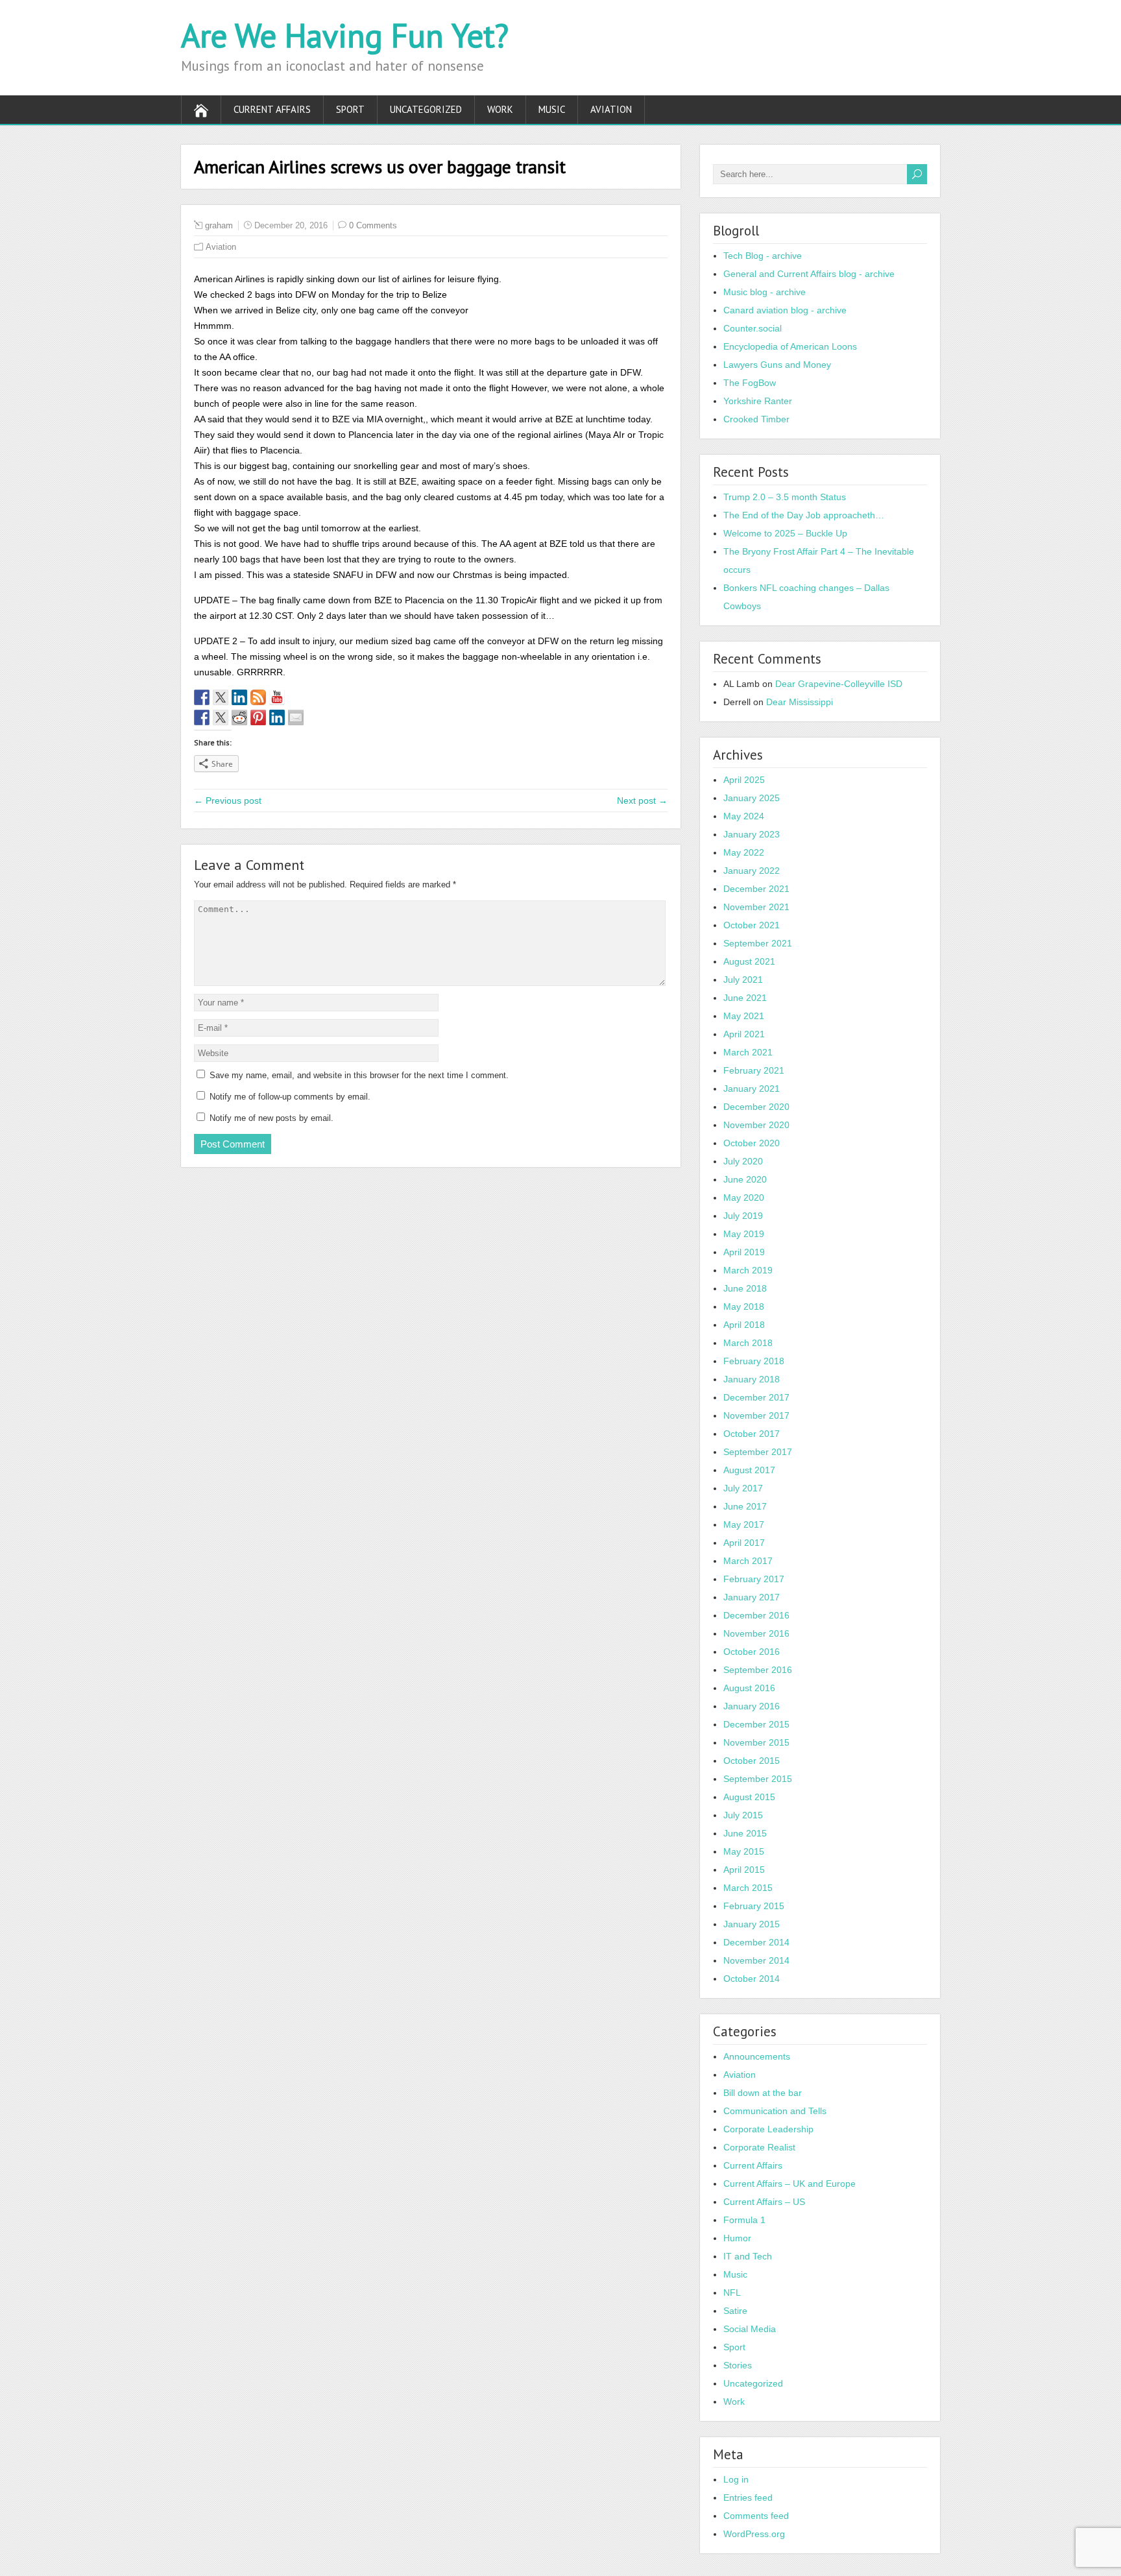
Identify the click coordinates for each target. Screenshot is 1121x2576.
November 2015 (756, 1742)
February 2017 (754, 1579)
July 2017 (743, 1488)
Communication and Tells (775, 2111)
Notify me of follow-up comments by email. (290, 1097)
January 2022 (752, 871)
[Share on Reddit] (239, 717)
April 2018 (744, 1325)
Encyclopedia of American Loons (790, 346)
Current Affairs (272, 109)
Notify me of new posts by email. (271, 1118)
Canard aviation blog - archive (785, 310)
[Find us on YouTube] (277, 697)
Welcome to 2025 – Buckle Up (785, 533)
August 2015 (749, 1797)
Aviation (611, 109)
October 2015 (752, 1761)
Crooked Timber (756, 419)
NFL (732, 2293)
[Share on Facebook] (202, 717)
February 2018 (754, 1361)
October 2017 (752, 1434)
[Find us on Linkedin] (239, 697)
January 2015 (752, 1924)
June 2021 (745, 998)
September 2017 (758, 1452)
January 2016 (752, 1706)
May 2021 (744, 1016)
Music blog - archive (765, 292)
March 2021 (748, 1052)
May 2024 (744, 816)
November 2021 (756, 907)
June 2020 (745, 1179)
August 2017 (749, 1470)
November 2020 (756, 1125)
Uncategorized (426, 109)
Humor (737, 2238)
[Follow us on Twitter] (221, 697)
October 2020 (752, 1143)
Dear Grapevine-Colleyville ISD (839, 684)
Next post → (642, 800)
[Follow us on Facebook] (202, 697)
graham (219, 225)
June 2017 (745, 1506)
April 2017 (744, 1543)
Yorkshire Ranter (758, 401)
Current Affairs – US (764, 2202)
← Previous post (228, 800)
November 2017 (756, 1415)
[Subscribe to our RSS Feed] (258, 697)
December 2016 (756, 1615)
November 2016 (756, 1633)
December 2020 (756, 1107)
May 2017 (744, 1524)
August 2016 (749, 1688)
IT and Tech (748, 2256)
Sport (350, 109)
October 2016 (752, 1652)
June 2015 (745, 1833)
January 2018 (752, 1379)
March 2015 (748, 1888)
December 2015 (756, 1724)
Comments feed (756, 2516)
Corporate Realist (759, 2147)
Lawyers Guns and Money (777, 365)
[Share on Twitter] (221, 717)
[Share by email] (296, 717)
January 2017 (752, 1597)
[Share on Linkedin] (277, 717)
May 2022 (744, 852)
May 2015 (744, 1851)
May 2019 (744, 1234)
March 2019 (748, 1270)
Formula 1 (744, 2220)
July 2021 (743, 980)
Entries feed (748, 2498)
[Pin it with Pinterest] (258, 717)
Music (552, 109)
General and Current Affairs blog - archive (809, 274)
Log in (736, 2479)
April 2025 (744, 780)
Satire (735, 2311)
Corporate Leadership (768, 2129)
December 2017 (756, 1397)
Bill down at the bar (763, 2093)
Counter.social (753, 328)
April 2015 (744, 1870)
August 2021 (749, 961)
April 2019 (744, 1252)
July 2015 (743, 1815)
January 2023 (752, 834)
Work (500, 109)
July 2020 (743, 1161)
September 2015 (758, 1779)
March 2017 (748, 1561)
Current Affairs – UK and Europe (790, 2184)
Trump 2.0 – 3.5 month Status (785, 497)
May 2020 (744, 1198)
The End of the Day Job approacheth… (804, 515)
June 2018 (745, 1288)
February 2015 (754, 1906)
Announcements (757, 2056)
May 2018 (744, 1306)
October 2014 (752, 1979)
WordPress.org (754, 2534)
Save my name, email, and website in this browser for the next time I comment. (359, 1075)
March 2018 (748, 1343)
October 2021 (752, 925)
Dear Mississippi (800, 702)
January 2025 (752, 798)
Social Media (750, 2329)
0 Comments (373, 225)
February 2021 (754, 1070)
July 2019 (743, 1216)
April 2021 (744, 1034)
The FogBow (750, 383)
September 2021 (758, 943)
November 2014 (756, 1960)
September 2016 (758, 1670)
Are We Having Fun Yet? (345, 35)
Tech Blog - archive (763, 256)
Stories (738, 2365)
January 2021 (752, 1089)
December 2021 (756, 889)
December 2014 (756, 1942)
